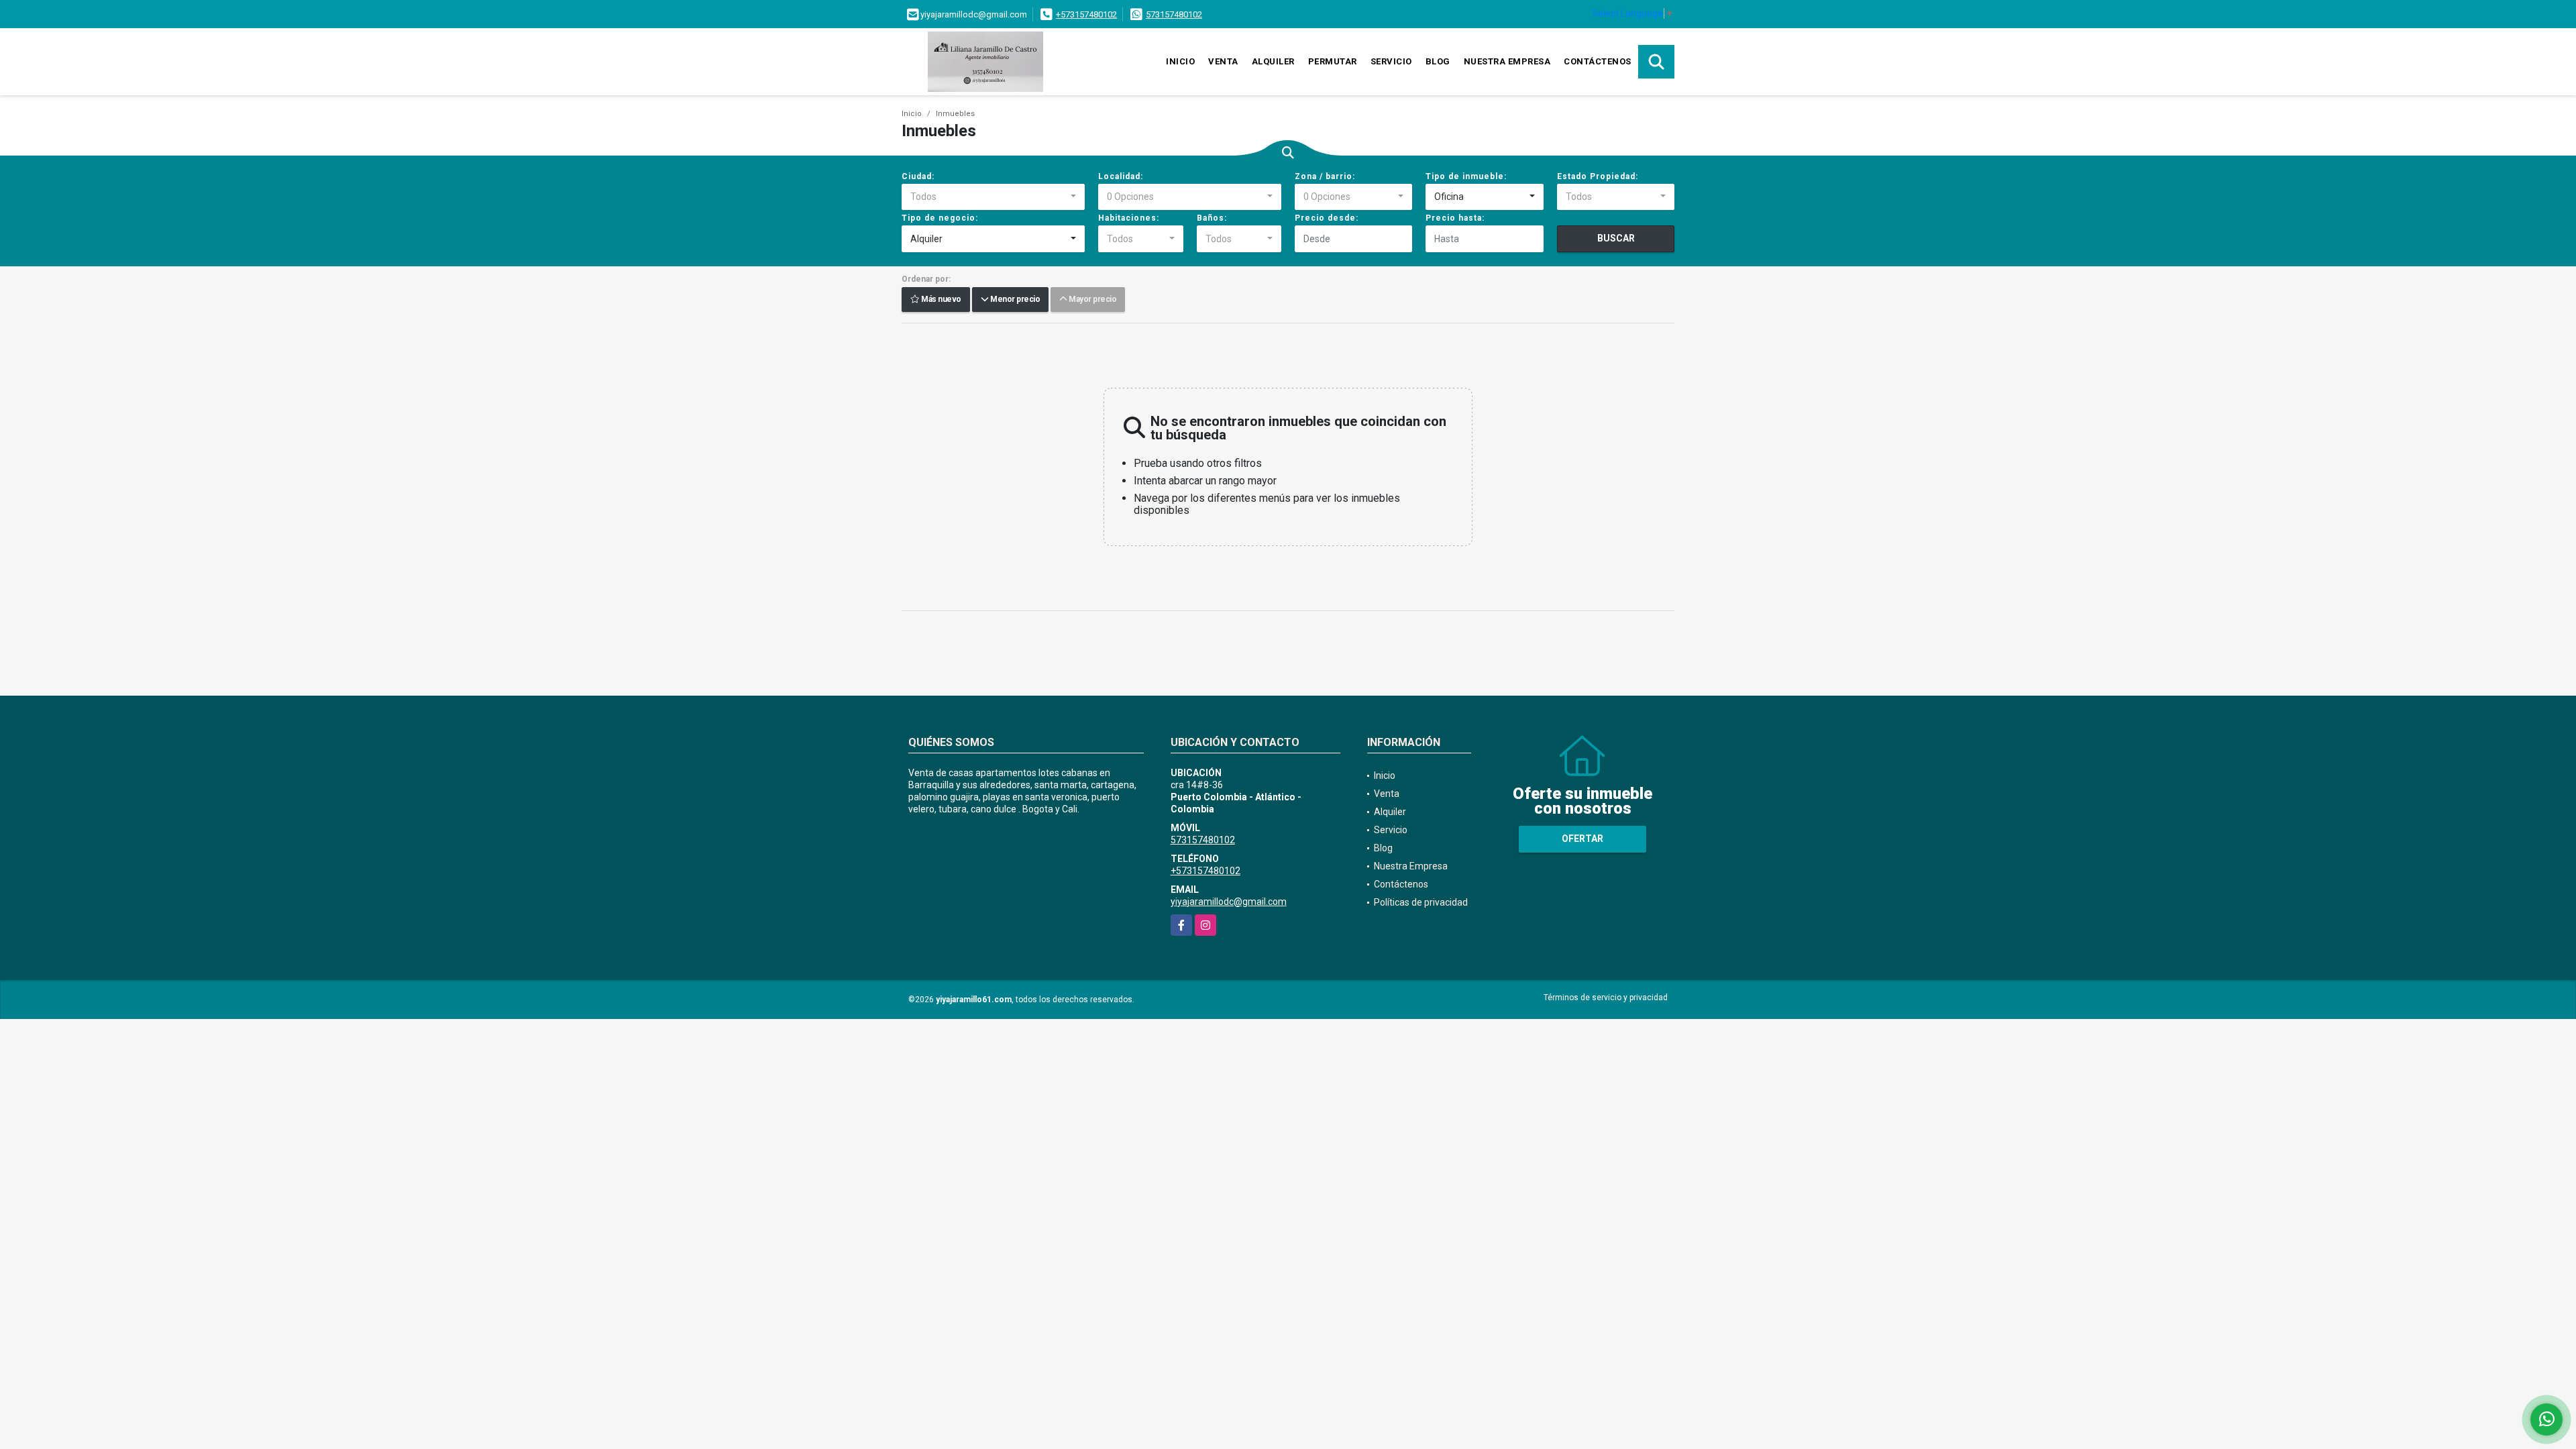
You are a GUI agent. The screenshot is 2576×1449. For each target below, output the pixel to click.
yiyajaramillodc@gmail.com (1229, 902)
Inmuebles (955, 114)
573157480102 (1174, 14)
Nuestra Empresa (1507, 61)
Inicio (1180, 61)
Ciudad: (918, 176)
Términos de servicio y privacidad (1606, 998)
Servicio (1391, 61)
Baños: (1212, 218)
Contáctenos (1598, 61)
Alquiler (1273, 61)
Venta (1223, 61)
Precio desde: (1327, 218)
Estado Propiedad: (1598, 176)
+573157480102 (1086, 14)
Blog (1438, 61)
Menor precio (1014, 300)
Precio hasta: (1455, 218)
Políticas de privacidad (1421, 902)
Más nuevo (941, 300)
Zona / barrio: (1325, 176)
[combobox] (993, 197)
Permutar (1333, 61)
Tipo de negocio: (940, 218)
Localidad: (1121, 176)
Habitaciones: (1129, 218)
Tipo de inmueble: (1466, 176)
